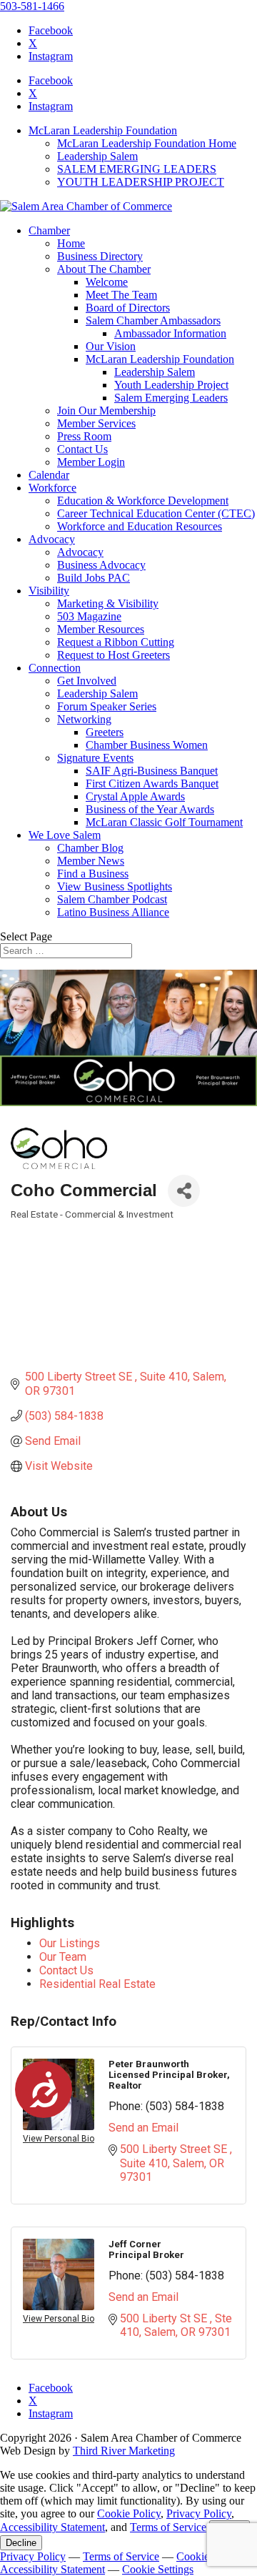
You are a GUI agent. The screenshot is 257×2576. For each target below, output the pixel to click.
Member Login (91, 462)
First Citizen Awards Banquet (152, 784)
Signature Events (95, 758)
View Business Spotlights (115, 886)
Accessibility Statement (52, 2527)
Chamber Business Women (147, 745)
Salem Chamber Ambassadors (153, 320)
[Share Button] (184, 1191)
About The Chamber (104, 269)
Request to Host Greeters (114, 655)
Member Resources (101, 629)
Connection (55, 668)
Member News (91, 861)
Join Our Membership (106, 411)
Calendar (49, 475)
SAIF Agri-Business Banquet (152, 771)
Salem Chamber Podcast (112, 899)
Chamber (49, 230)
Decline (21, 2543)
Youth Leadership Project (171, 385)
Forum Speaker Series (107, 706)
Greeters (105, 732)
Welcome (107, 282)
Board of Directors (128, 308)
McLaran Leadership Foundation (103, 130)
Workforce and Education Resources (140, 526)
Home (71, 243)
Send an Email (143, 2128)
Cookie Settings (158, 2569)
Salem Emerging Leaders (171, 398)
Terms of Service (168, 2527)
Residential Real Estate (97, 1984)
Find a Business (93, 874)
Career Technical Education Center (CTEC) (156, 513)
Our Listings (70, 1943)
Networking (84, 719)
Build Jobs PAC (94, 578)
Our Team (63, 1957)
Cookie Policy (129, 2513)
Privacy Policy (199, 2513)
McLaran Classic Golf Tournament (164, 822)
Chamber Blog (90, 848)
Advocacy (52, 539)
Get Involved (87, 681)
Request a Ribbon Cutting (116, 642)
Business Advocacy (101, 565)
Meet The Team (121, 295)
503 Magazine (89, 616)
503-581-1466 (32, 6)
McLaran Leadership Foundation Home (147, 143)
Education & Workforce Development (143, 501)
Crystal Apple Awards (135, 796)
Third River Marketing (124, 2451)
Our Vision (111, 346)
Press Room (84, 436)
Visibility (49, 591)
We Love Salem (65, 835)
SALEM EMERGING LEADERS (137, 169)
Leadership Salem (97, 156)
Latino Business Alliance (113, 912)
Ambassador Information (170, 333)
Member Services (96, 423)
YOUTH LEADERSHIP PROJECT (141, 182)
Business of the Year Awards (150, 809)
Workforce (52, 488)
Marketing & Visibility (108, 603)
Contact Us (82, 449)
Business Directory (100, 256)
